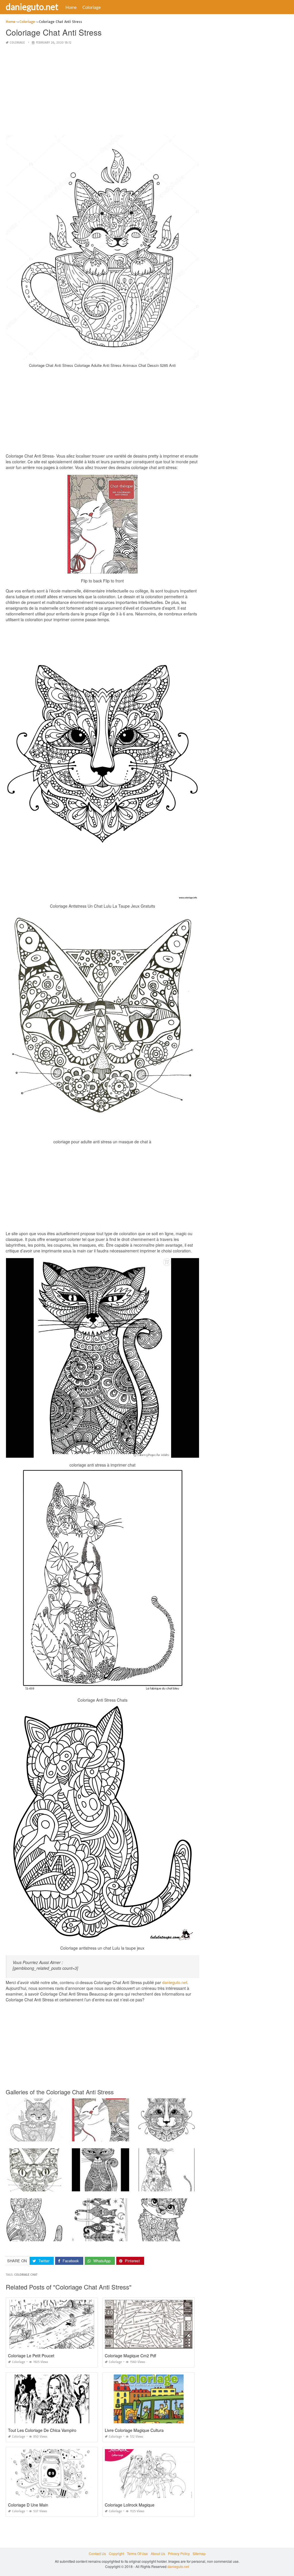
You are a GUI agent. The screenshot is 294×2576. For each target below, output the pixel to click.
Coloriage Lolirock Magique (130, 2505)
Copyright (116, 2553)
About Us (158, 2553)
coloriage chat (26, 2275)
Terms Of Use (137, 2553)
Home (71, 7)
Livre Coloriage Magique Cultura (134, 2430)
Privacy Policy (179, 2553)
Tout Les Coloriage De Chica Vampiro (42, 2430)
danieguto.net (32, 7)
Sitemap (199, 2553)
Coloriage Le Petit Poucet (31, 2356)
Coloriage (92, 7)
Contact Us (97, 2553)
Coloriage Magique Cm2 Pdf (130, 2356)
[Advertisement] (102, 90)
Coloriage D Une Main (28, 2505)
